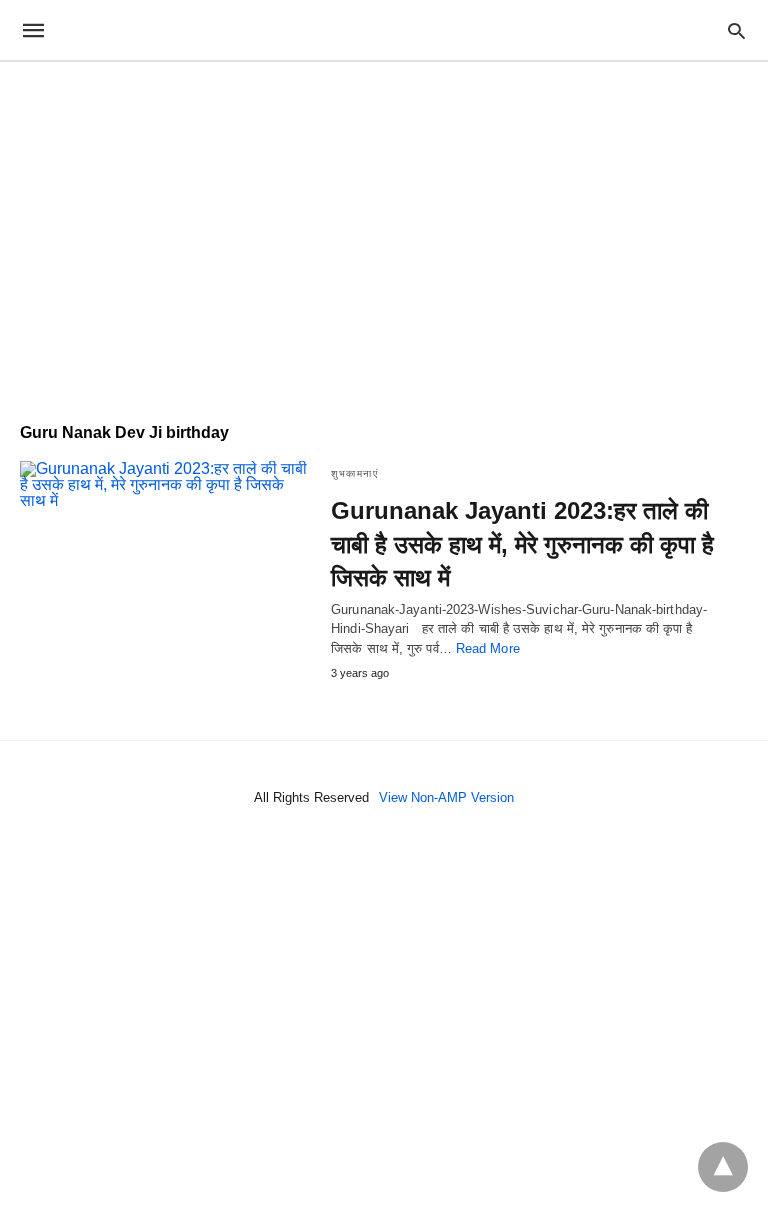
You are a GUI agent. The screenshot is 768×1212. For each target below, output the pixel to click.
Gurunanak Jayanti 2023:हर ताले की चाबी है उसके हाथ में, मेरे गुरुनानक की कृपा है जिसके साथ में (522, 544)
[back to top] (723, 1167)
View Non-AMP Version (446, 797)
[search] (736, 30)
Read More (488, 648)
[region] (384, 232)
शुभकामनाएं (354, 473)
